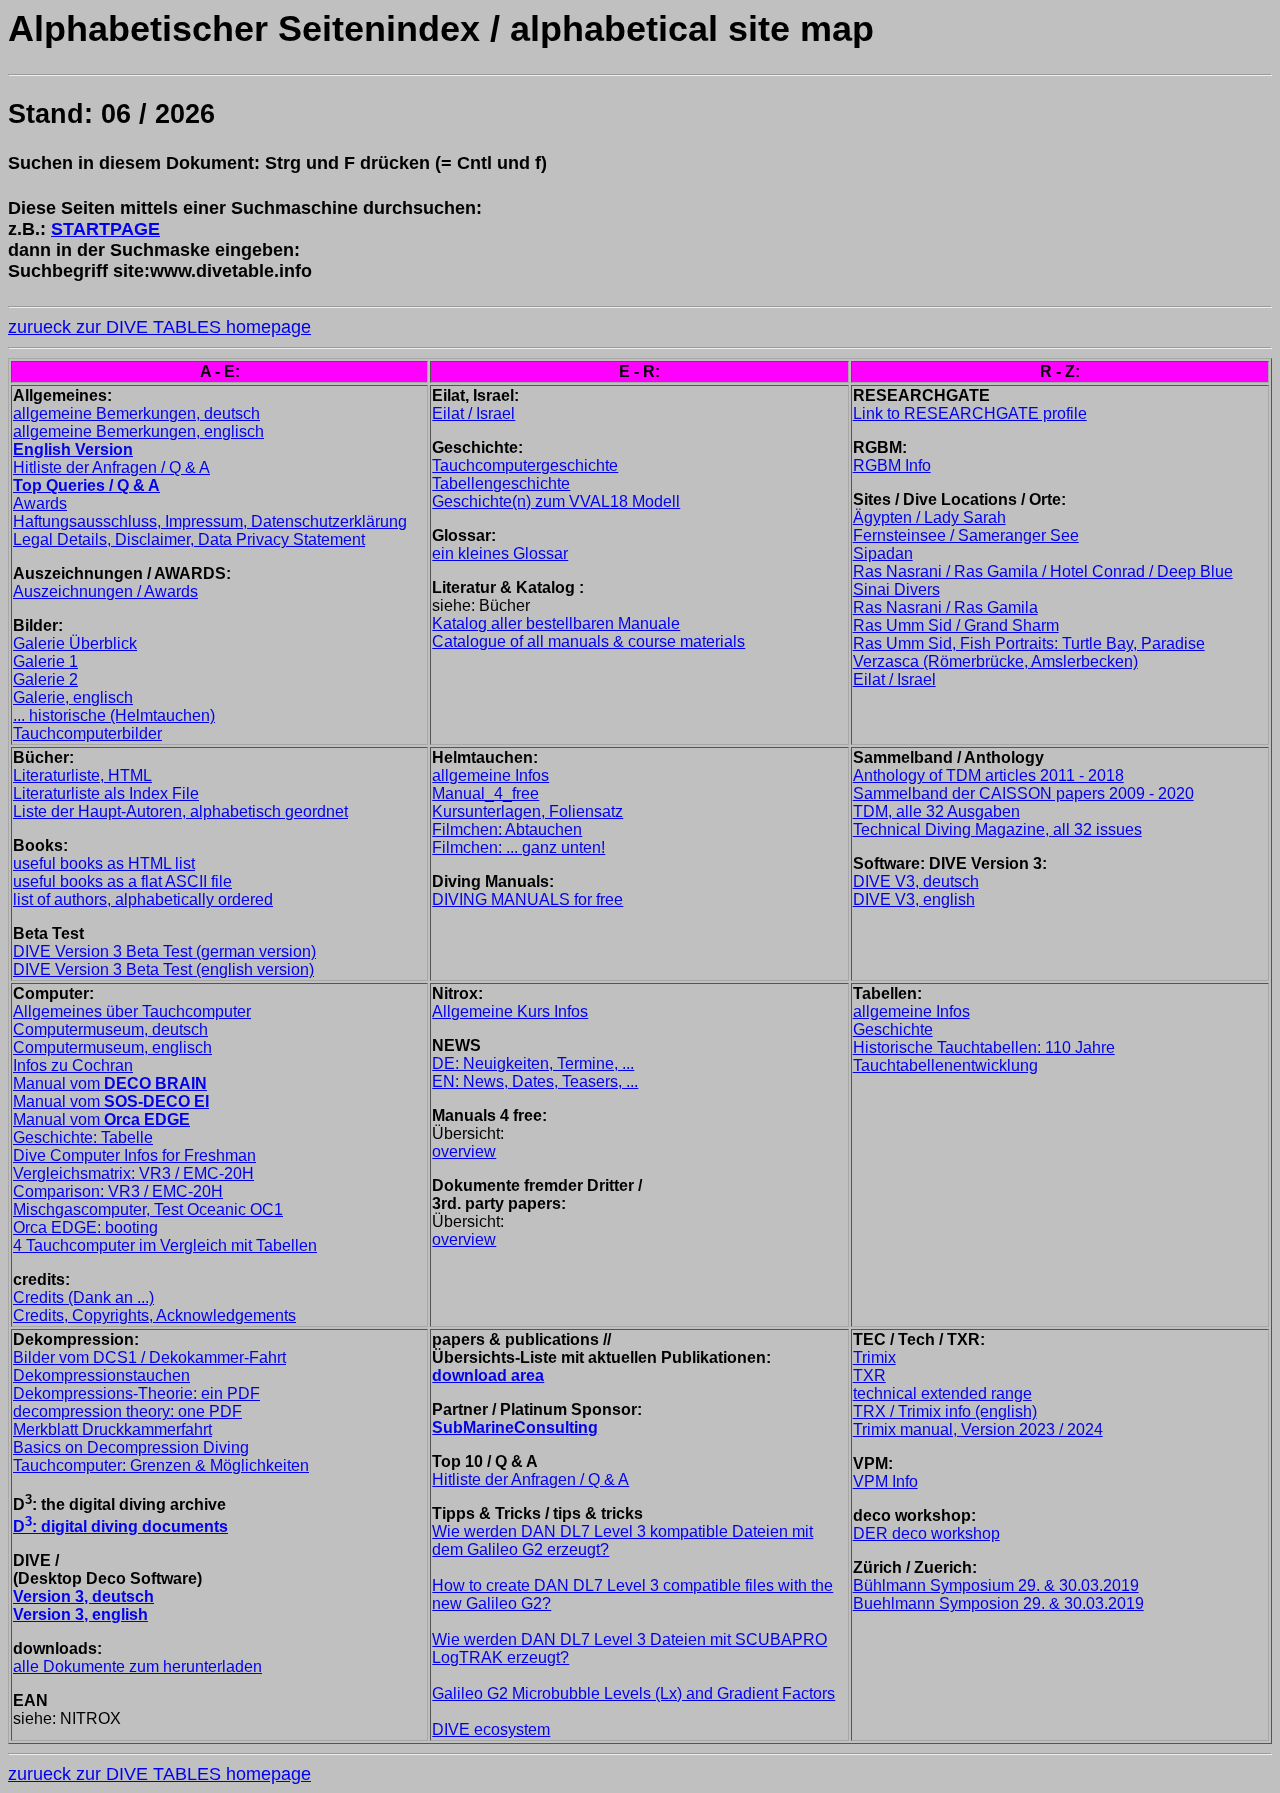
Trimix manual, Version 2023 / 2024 (978, 1429)
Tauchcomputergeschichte (525, 465)
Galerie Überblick (75, 643)
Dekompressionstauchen (101, 1375)
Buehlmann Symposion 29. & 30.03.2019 (998, 1603)
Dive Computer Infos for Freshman (134, 1155)
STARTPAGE (105, 229)
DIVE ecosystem (491, 1729)
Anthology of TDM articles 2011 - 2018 (988, 775)
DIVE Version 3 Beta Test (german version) (164, 951)
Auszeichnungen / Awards (105, 591)
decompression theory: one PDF (127, 1411)
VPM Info (885, 1481)
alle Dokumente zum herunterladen (137, 1666)
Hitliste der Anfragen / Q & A (111, 467)
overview (464, 1151)
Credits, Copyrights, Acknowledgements (154, 1315)
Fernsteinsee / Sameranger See (966, 535)
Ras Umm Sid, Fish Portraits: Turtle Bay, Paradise (1029, 643)
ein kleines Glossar (500, 553)
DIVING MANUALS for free (527, 899)
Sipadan (883, 553)
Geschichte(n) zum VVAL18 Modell (556, 501)
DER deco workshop (926, 1533)
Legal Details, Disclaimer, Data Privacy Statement (189, 539)
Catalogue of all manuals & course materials (588, 641)
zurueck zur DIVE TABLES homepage (159, 327)
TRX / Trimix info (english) (945, 1411)
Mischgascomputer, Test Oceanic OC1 (148, 1209)
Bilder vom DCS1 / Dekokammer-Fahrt (149, 1357)
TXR (869, 1375)
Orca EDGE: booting (85, 1227)
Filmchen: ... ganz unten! (518, 847)
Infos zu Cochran (73, 1065)
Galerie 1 (45, 661)
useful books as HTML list (104, 863)
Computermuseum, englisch (112, 1047)
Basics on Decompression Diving (131, 1447)
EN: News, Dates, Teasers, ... (535, 1081)
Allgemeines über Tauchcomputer (132, 1011)
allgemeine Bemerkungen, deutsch (136, 413)
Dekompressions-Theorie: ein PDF (136, 1393)
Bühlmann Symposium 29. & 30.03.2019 (996, 1585)
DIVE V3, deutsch (916, 881)
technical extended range (942, 1393)
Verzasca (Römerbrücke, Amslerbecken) (995, 661)
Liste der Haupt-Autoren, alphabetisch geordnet (180, 811)
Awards (40, 503)
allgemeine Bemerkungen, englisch (138, 431)
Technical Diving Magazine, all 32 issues (997, 829)
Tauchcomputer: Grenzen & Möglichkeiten (161, 1465)
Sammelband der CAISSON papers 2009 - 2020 (1023, 793)
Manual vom (110, 1083)
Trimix (874, 1357)
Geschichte (893, 1029)
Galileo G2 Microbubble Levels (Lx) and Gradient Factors (633, 1693)
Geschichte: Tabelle (83, 1137)
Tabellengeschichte (501, 483)
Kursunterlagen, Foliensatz (527, 811)
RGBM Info (892, 465)
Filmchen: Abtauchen (507, 829)
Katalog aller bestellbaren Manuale (556, 623)
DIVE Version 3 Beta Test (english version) (163, 969)
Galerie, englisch (73, 697)
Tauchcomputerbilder (87, 733)
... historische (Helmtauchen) (114, 715)
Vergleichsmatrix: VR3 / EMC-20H (133, 1173)
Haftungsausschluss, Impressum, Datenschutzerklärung (210, 521)
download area (488, 1375)
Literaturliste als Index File (106, 793)
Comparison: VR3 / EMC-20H (118, 1191)
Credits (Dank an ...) (83, 1297)
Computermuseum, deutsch (110, 1029)
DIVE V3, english (914, 899)
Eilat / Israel (473, 413)
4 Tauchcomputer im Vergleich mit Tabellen (165, 1245)
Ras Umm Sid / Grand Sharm (956, 625)
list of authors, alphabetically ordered (143, 899)
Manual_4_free (485, 793)
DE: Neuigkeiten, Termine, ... (533, 1063)
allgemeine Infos (490, 775)
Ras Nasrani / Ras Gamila (945, 607)
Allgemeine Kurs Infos (510, 1011)
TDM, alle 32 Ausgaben (936, 811)
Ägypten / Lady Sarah (929, 517)
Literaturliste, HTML (82, 775)
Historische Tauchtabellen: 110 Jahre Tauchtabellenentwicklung (984, 1056)
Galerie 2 (45, 679)
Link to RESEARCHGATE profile (970, 413)
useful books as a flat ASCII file (122, 881)
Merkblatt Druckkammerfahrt (112, 1429)
